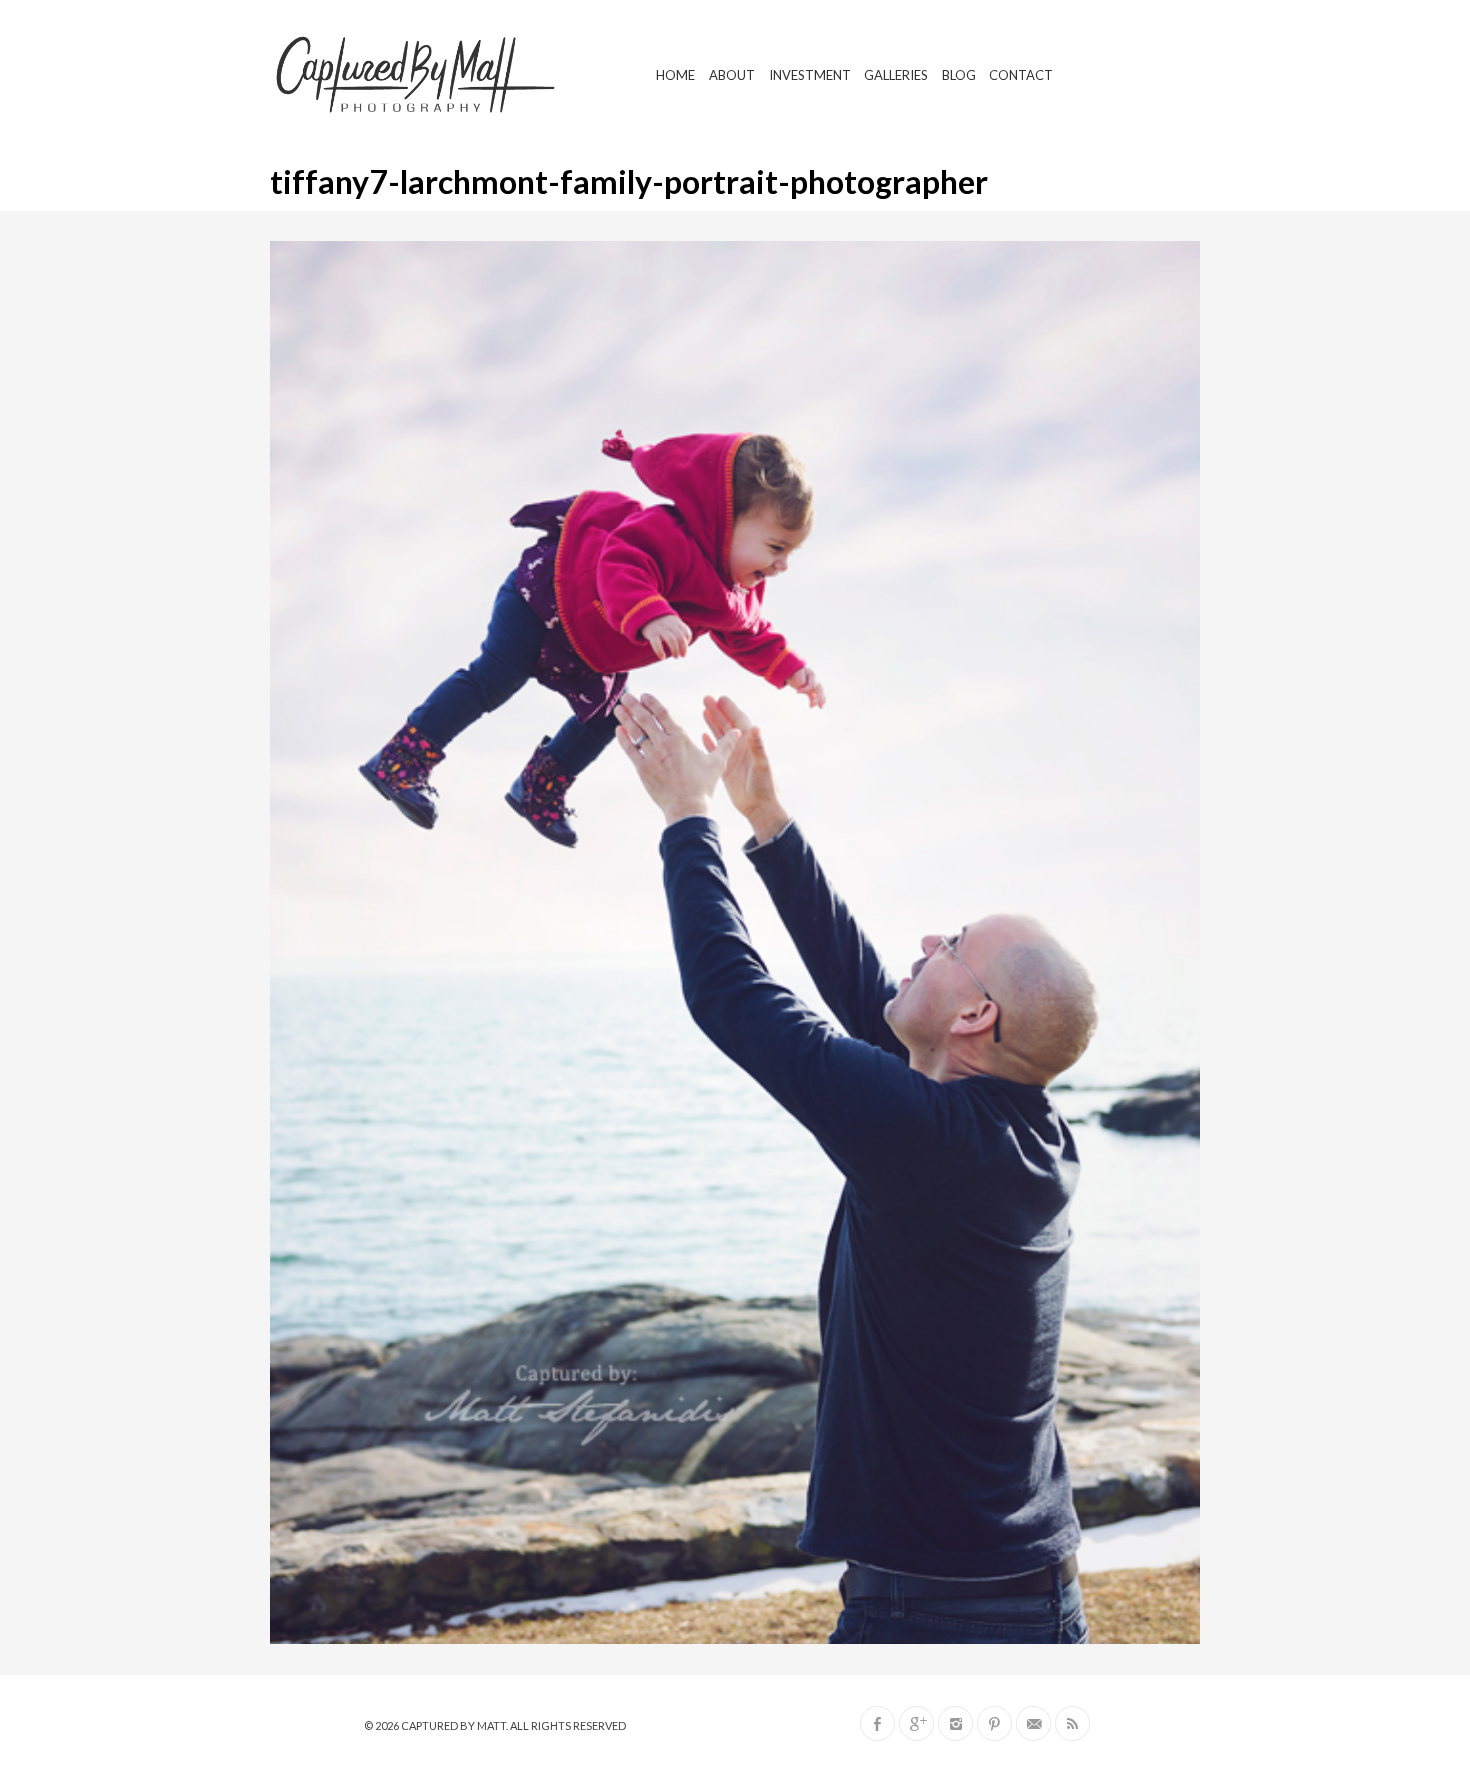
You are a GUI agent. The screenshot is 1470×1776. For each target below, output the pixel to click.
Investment (810, 75)
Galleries (896, 75)
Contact (1021, 75)
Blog (959, 75)
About (732, 75)
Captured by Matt (453, 1725)
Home (675, 75)
